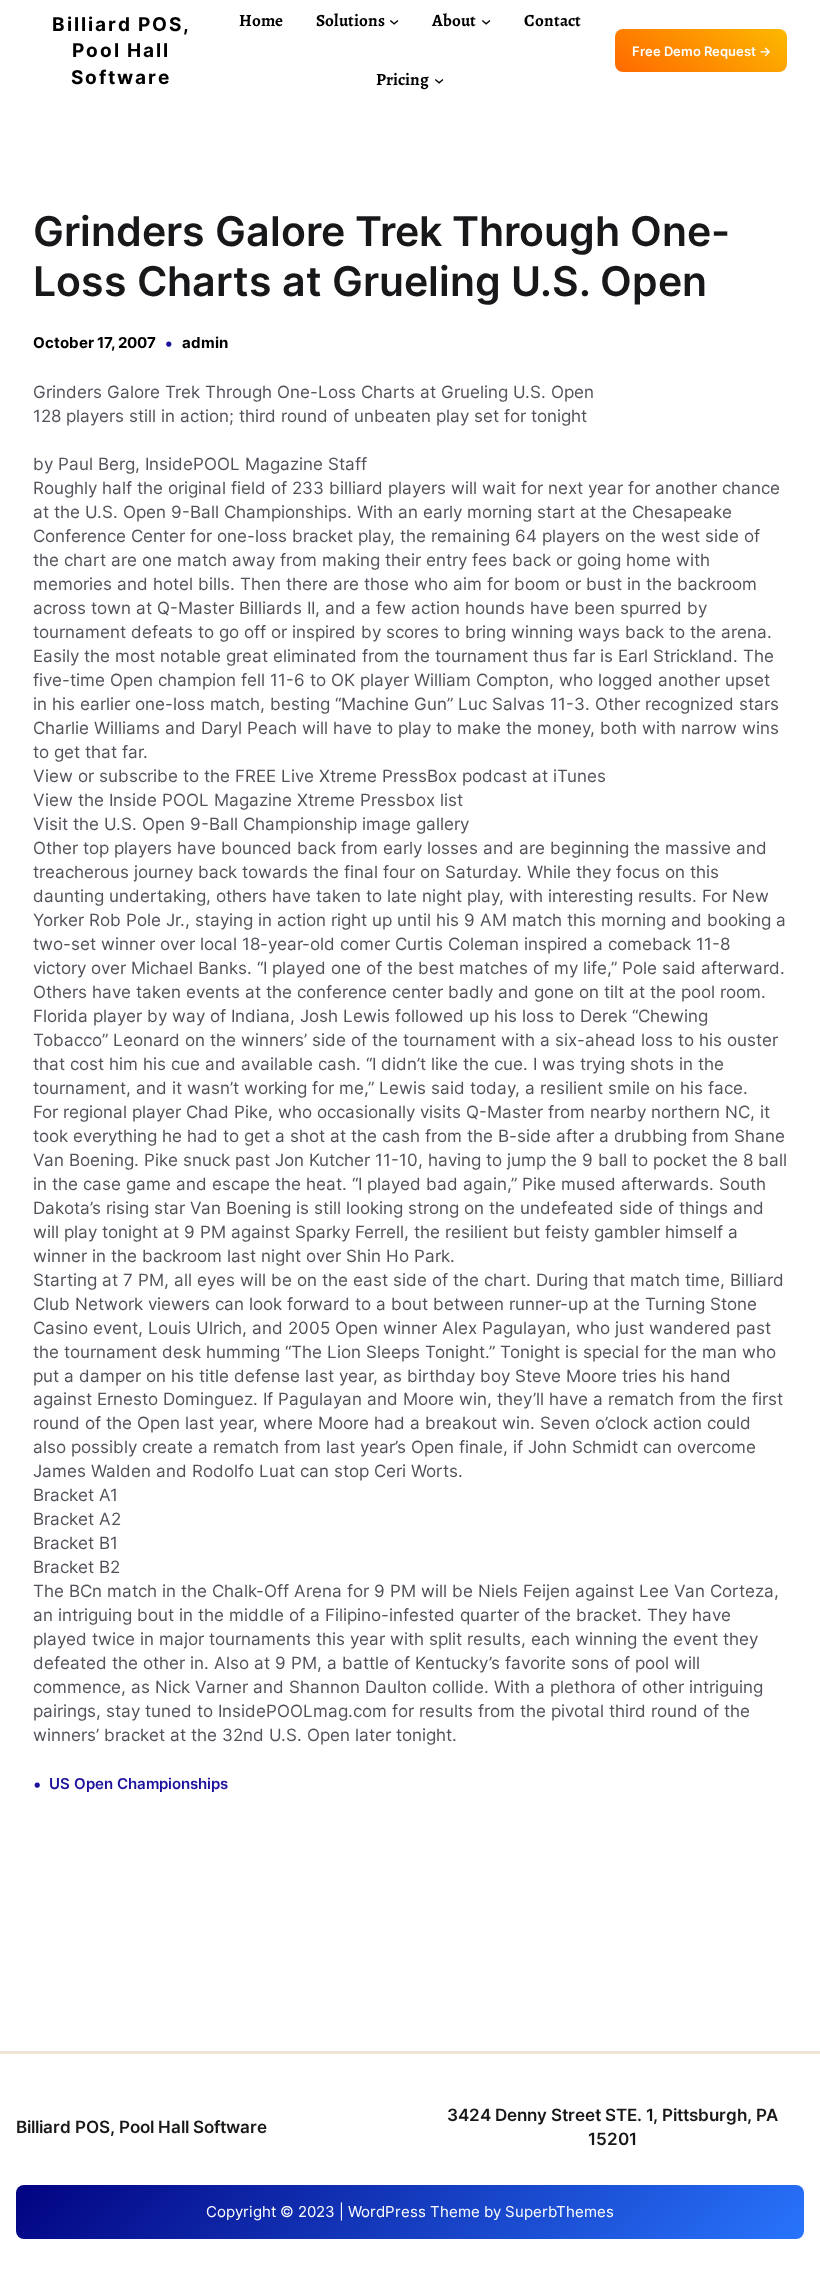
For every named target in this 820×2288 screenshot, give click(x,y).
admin (205, 342)
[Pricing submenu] (439, 80)
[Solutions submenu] (394, 21)
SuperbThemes (559, 2211)
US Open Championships (138, 1783)
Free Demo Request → (701, 51)
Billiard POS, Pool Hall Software (121, 51)
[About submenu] (486, 21)
